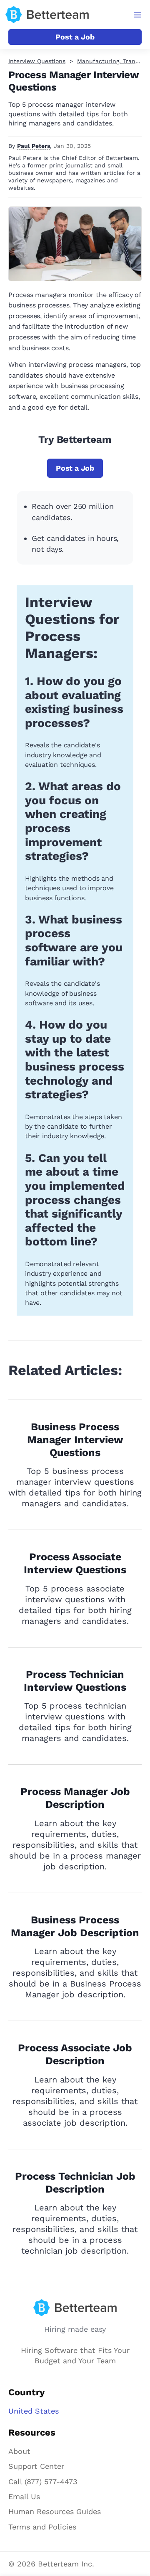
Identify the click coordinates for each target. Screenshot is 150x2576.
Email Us (24, 2496)
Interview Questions (37, 61)
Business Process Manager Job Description (75, 1926)
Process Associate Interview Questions (75, 1563)
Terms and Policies (42, 2527)
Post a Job (75, 37)
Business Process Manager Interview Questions (75, 1440)
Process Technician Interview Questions (75, 1681)
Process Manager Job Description (75, 1798)
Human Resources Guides (55, 2511)
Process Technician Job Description (75, 2183)
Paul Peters (34, 146)
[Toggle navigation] (138, 15)
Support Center (36, 2466)
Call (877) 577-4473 (43, 2481)
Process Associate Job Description (75, 2054)
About (19, 2451)
